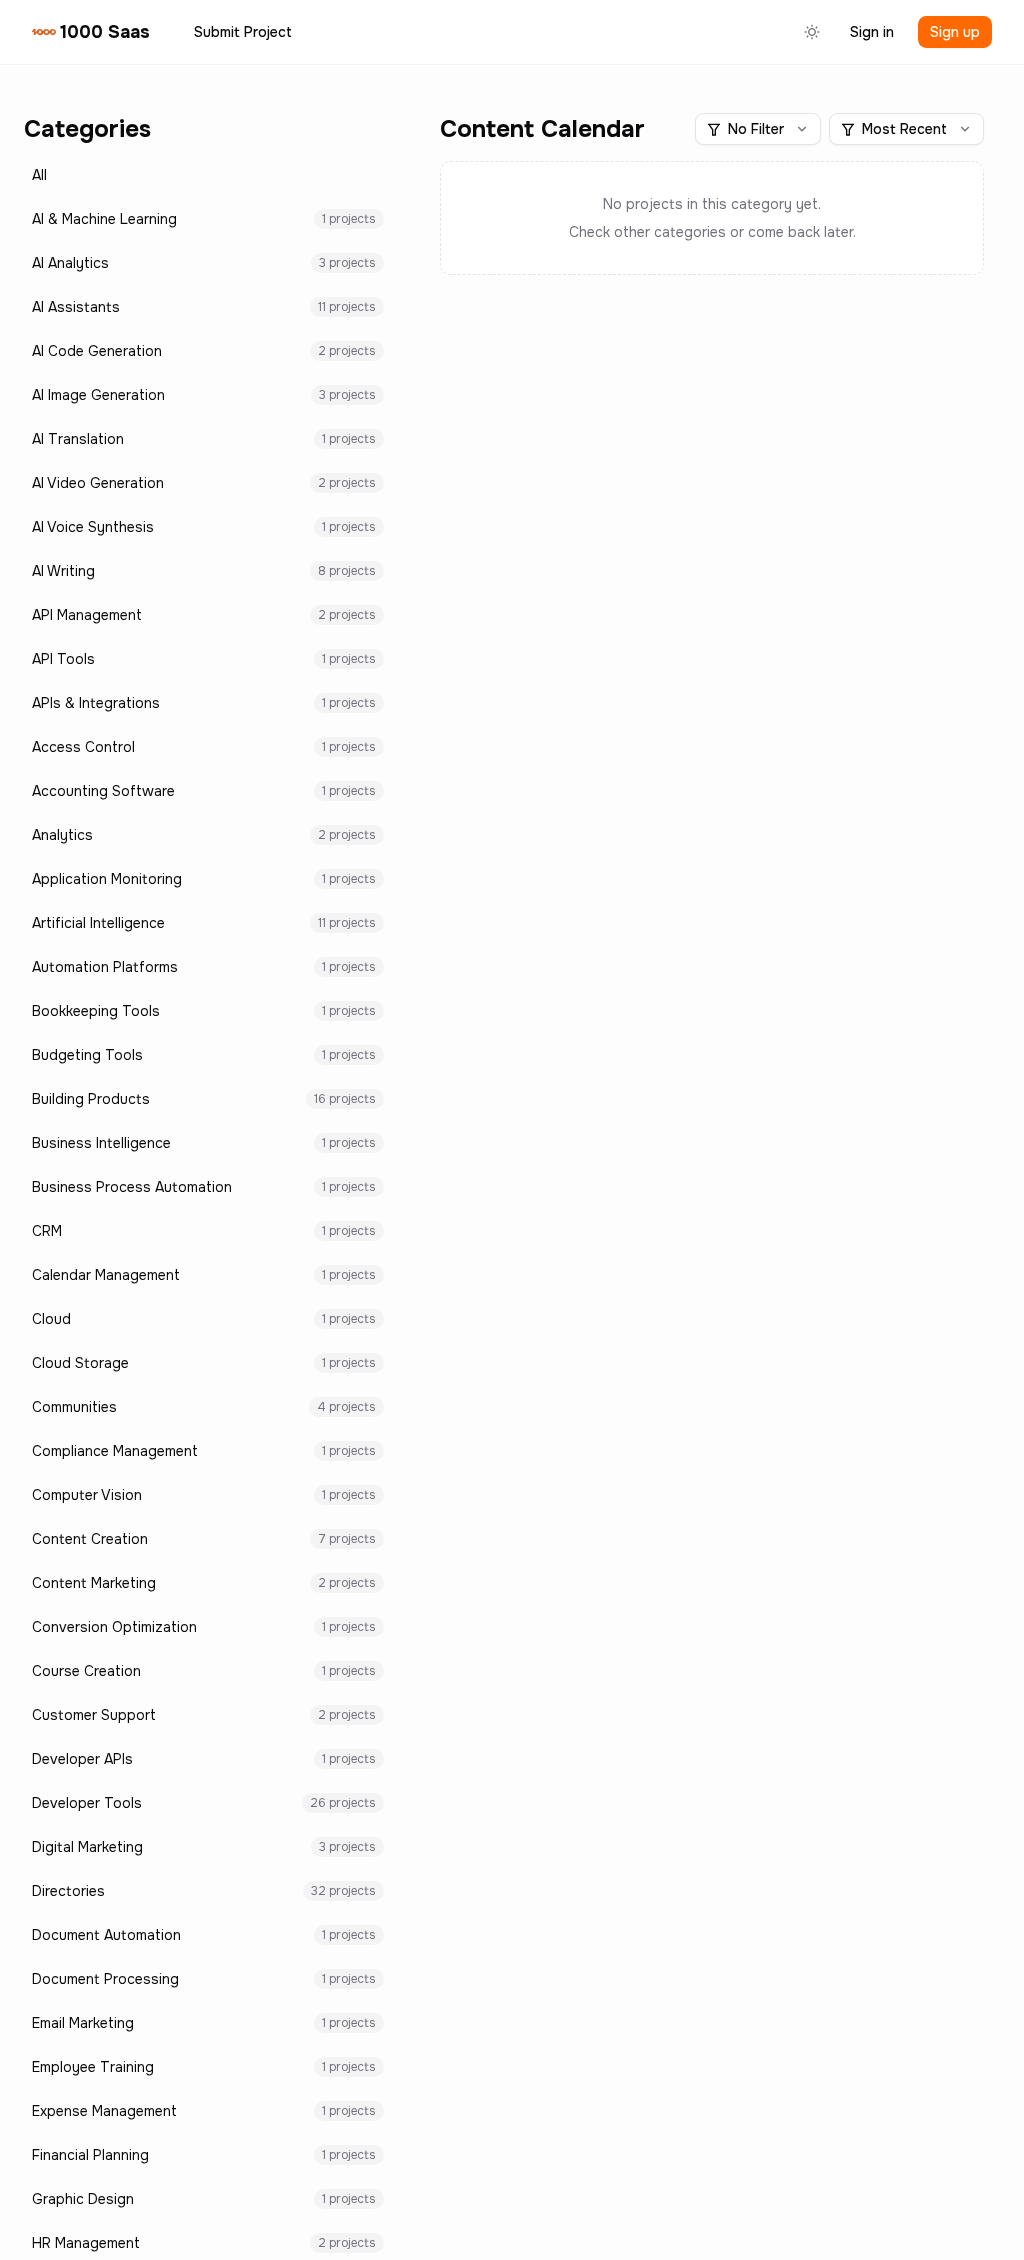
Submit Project (243, 32)
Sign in (872, 32)
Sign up (955, 32)
